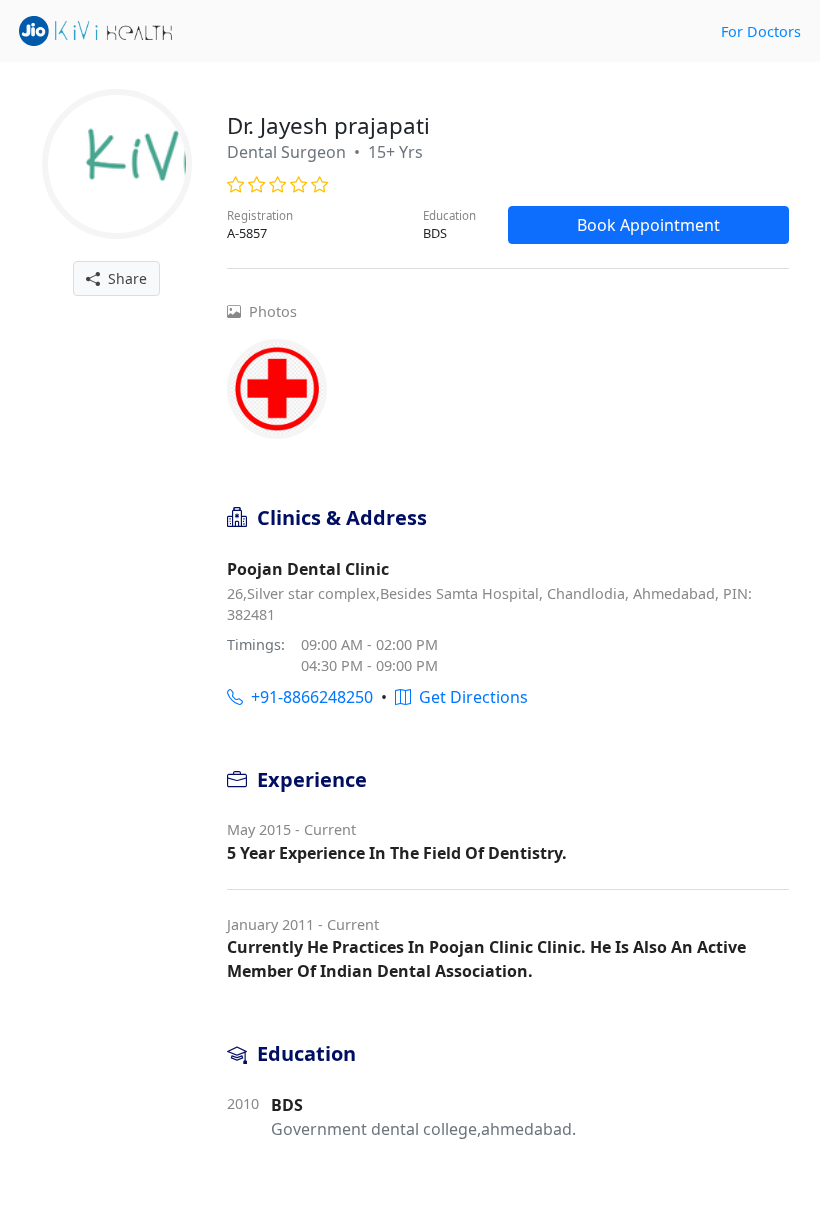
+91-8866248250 (308, 697)
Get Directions (469, 697)
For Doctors (761, 31)
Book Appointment (648, 225)
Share (123, 278)
